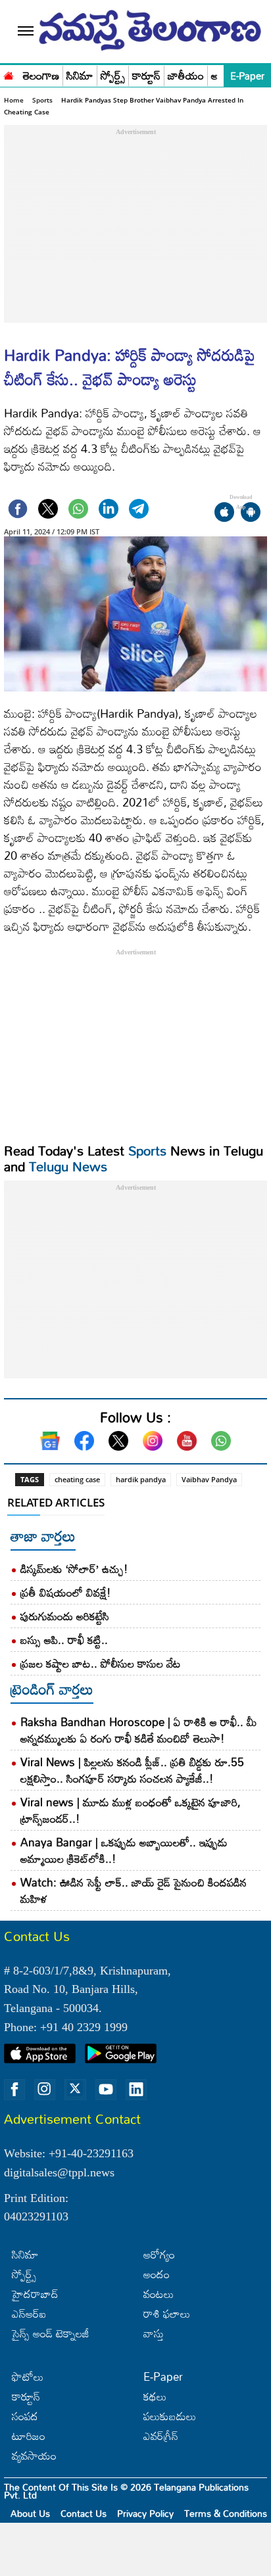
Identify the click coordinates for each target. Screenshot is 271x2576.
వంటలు (159, 2294)
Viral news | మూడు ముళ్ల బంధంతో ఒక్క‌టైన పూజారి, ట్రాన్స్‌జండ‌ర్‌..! (131, 1810)
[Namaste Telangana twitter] (75, 2090)
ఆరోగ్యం (159, 2254)
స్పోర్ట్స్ (113, 76)
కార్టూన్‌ (26, 2396)
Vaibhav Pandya (209, 1479)
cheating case (77, 1479)
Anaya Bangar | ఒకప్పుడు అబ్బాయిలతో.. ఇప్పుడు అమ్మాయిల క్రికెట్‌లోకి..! (124, 1850)
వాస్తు (154, 2333)
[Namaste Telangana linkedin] (136, 2090)
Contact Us (84, 2513)
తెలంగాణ (41, 76)
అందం (157, 2274)
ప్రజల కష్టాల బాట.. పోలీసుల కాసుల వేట (101, 1663)
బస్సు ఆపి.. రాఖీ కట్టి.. (64, 1640)
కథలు (155, 2396)
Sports (42, 100)
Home (14, 100)
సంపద (25, 2416)
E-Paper (247, 76)
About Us (30, 2513)
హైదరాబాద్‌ (35, 2294)
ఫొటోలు (28, 2377)
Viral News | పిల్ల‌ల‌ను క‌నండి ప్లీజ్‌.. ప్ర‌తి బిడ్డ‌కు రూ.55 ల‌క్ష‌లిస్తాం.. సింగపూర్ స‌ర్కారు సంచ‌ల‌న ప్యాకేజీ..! (132, 1770)
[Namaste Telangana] (9, 74)
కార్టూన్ (146, 76)
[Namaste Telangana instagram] (45, 2090)
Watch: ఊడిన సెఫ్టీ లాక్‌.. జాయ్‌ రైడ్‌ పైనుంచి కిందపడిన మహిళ (134, 1890)
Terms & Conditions (226, 2513)
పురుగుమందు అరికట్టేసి (65, 1616)
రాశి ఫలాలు (167, 2313)
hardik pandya (141, 1479)
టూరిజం (29, 2436)
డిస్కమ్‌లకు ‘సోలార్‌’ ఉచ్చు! (74, 1569)
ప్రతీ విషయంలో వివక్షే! (66, 1592)
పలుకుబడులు (170, 2416)
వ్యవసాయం (34, 2455)
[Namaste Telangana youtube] (106, 2090)
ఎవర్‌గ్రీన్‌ (161, 2436)
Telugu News (68, 1166)
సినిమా (80, 76)
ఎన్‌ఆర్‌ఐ (29, 2313)
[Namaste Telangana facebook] (14, 2090)
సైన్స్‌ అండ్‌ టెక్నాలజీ (51, 2333)
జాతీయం (186, 76)
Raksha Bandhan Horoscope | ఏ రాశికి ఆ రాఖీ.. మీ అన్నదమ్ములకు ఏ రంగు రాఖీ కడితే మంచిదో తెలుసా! (139, 1730)
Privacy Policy (145, 2513)
